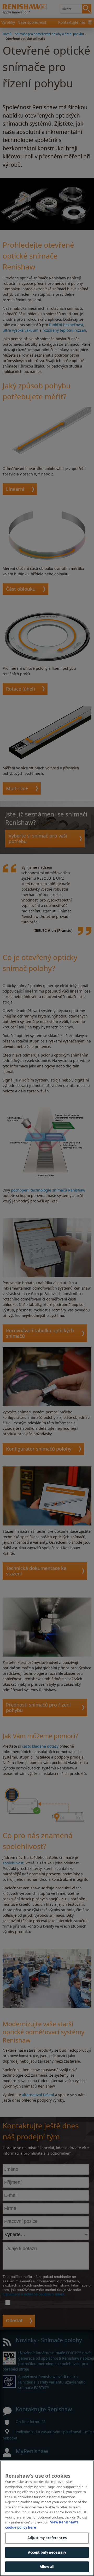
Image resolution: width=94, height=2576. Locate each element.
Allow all (47, 2567)
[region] (47, 2518)
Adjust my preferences (47, 2538)
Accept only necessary (47, 2552)
